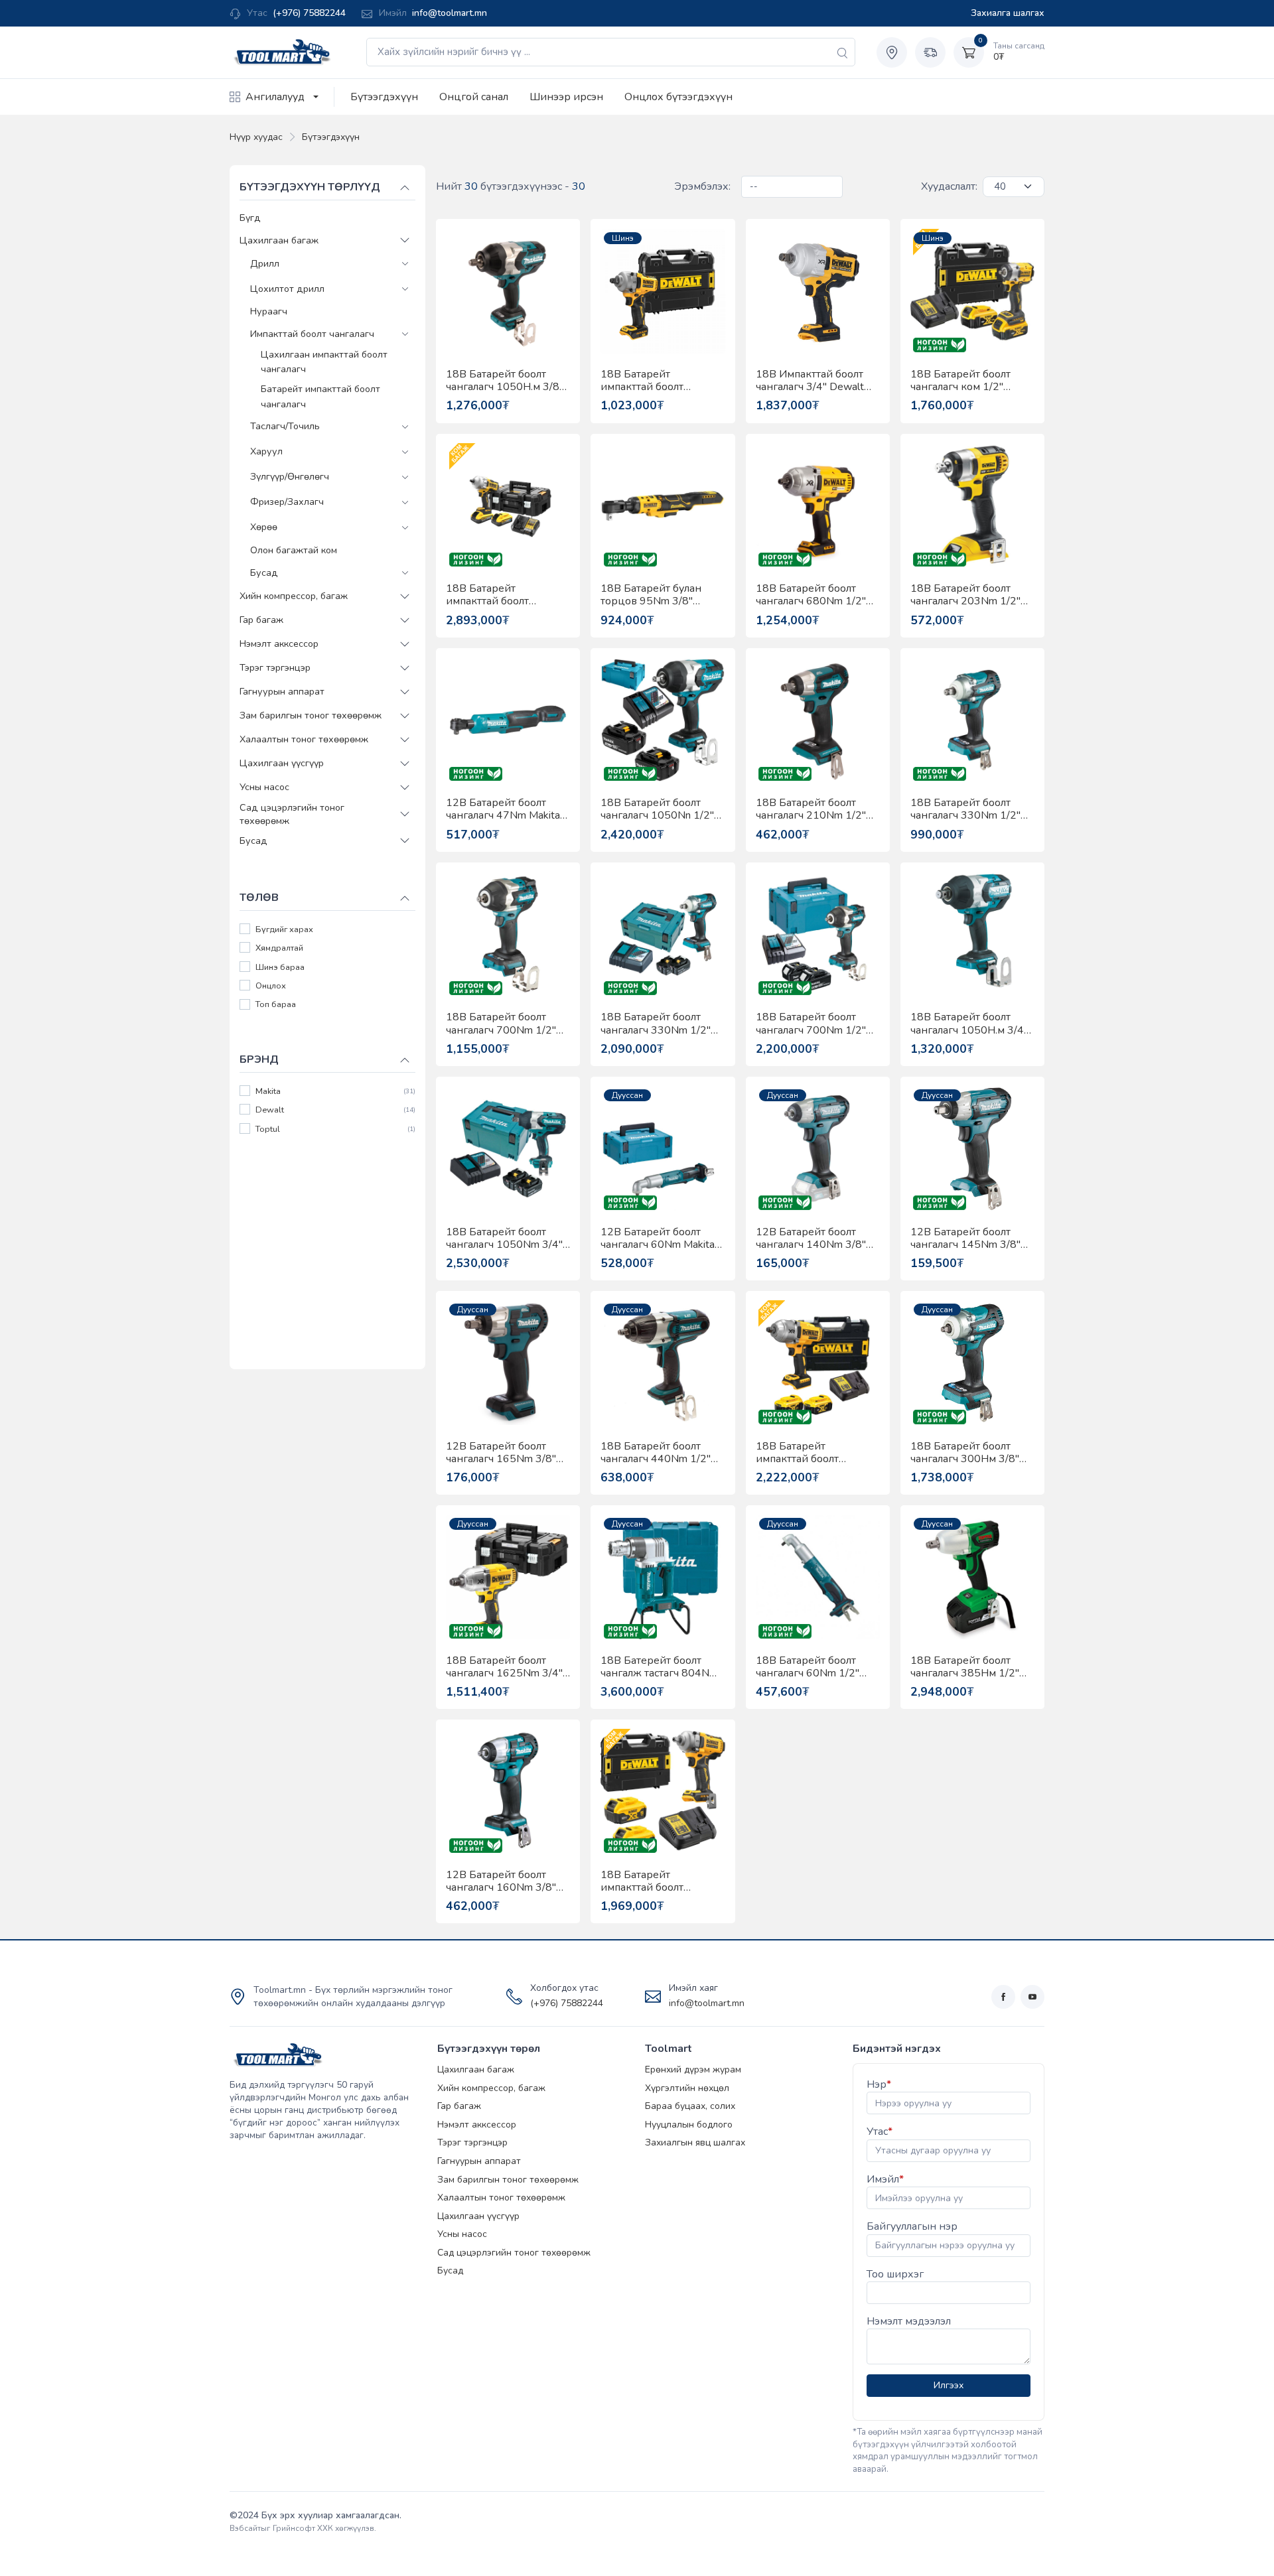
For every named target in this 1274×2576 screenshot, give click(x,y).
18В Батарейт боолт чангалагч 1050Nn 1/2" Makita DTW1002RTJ (657, 809)
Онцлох (271, 986)
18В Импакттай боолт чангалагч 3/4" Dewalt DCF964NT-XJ (810, 381)
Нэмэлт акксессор (279, 644)
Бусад (264, 572)
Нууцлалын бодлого (689, 2125)
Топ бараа (276, 1005)
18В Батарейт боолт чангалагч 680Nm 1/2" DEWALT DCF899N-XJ (811, 595)
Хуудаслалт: (949, 186)
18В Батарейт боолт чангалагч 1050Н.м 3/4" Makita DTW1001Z (969, 1024)
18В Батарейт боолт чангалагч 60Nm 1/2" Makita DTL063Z (808, 1667)
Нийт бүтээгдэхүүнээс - (511, 186)
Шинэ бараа (280, 967)
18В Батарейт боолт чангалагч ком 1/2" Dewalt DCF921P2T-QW (971, 381)
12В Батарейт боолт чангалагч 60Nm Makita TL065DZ (658, 1239)
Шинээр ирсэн (566, 97)
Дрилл (265, 263)
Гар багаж (261, 620)
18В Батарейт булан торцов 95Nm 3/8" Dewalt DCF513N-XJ (651, 595)
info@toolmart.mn (450, 13)
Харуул (266, 451)
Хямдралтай (279, 948)
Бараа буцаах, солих (690, 2106)
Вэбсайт (245, 2528)
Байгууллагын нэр (912, 2226)
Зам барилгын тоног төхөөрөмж (311, 715)
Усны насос (264, 787)
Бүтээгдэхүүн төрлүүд (310, 187)
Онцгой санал (474, 97)
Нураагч (269, 311)
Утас (880, 2132)
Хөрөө (264, 527)
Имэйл (885, 2179)
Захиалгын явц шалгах (695, 2142)
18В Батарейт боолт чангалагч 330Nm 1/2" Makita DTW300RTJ (656, 1024)
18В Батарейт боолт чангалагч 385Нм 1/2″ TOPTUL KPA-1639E (965, 1667)
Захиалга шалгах (1008, 13)
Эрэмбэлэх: (702, 186)
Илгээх (949, 2385)
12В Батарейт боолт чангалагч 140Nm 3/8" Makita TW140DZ (811, 1239)
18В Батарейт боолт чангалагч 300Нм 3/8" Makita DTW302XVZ (965, 1453)
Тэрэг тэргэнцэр (275, 667)
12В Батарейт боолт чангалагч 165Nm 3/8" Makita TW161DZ (501, 1453)
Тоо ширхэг (895, 2274)
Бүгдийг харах (284, 929)
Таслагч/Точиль (285, 426)
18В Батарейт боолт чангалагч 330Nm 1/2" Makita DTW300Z (965, 809)
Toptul (268, 1129)
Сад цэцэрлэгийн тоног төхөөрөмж (292, 813)
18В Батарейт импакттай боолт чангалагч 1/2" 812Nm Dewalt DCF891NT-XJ (656, 381)
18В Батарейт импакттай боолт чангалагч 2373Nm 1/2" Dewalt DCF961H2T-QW (507, 595)
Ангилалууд (275, 97)
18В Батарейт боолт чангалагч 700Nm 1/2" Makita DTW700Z (501, 1024)
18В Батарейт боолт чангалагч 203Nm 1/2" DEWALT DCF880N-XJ (965, 595)
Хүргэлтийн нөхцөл (687, 2088)
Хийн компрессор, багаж (294, 596)
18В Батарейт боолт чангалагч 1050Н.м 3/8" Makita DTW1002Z (505, 381)
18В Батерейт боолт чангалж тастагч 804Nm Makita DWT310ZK (659, 1667)
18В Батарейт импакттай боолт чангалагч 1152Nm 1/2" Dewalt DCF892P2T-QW (661, 1881)
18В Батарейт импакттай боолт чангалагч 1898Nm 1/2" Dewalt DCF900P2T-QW (816, 1453)
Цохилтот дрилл (287, 288)
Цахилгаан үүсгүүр (282, 763)
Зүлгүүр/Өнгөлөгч (290, 477)
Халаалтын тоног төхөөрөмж (304, 739)
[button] (405, 240)
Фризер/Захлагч (287, 502)
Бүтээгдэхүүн (384, 97)
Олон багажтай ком (294, 550)
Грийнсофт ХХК (303, 2528)
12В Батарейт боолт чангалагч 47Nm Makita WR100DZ (503, 809)
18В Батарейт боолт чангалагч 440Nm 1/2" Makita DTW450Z (656, 1453)
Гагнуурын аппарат (282, 691)
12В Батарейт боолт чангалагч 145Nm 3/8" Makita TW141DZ (965, 1239)
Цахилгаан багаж (279, 240)
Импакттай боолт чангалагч (312, 333)
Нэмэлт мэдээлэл (909, 2321)
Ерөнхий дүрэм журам (693, 2069)
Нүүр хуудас (256, 137)
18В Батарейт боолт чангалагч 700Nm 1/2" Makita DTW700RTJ (811, 1024)
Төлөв (259, 898)
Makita (268, 1091)
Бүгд (250, 218)
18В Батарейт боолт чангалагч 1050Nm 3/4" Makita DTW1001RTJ (504, 1239)
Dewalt (270, 1110)
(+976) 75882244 (309, 13)
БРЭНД (259, 1059)
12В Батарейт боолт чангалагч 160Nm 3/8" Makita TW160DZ (501, 1881)
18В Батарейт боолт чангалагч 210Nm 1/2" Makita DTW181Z (811, 809)
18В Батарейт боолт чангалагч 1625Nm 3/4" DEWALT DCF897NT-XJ (504, 1667)
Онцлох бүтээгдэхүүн (678, 97)
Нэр (879, 2084)
